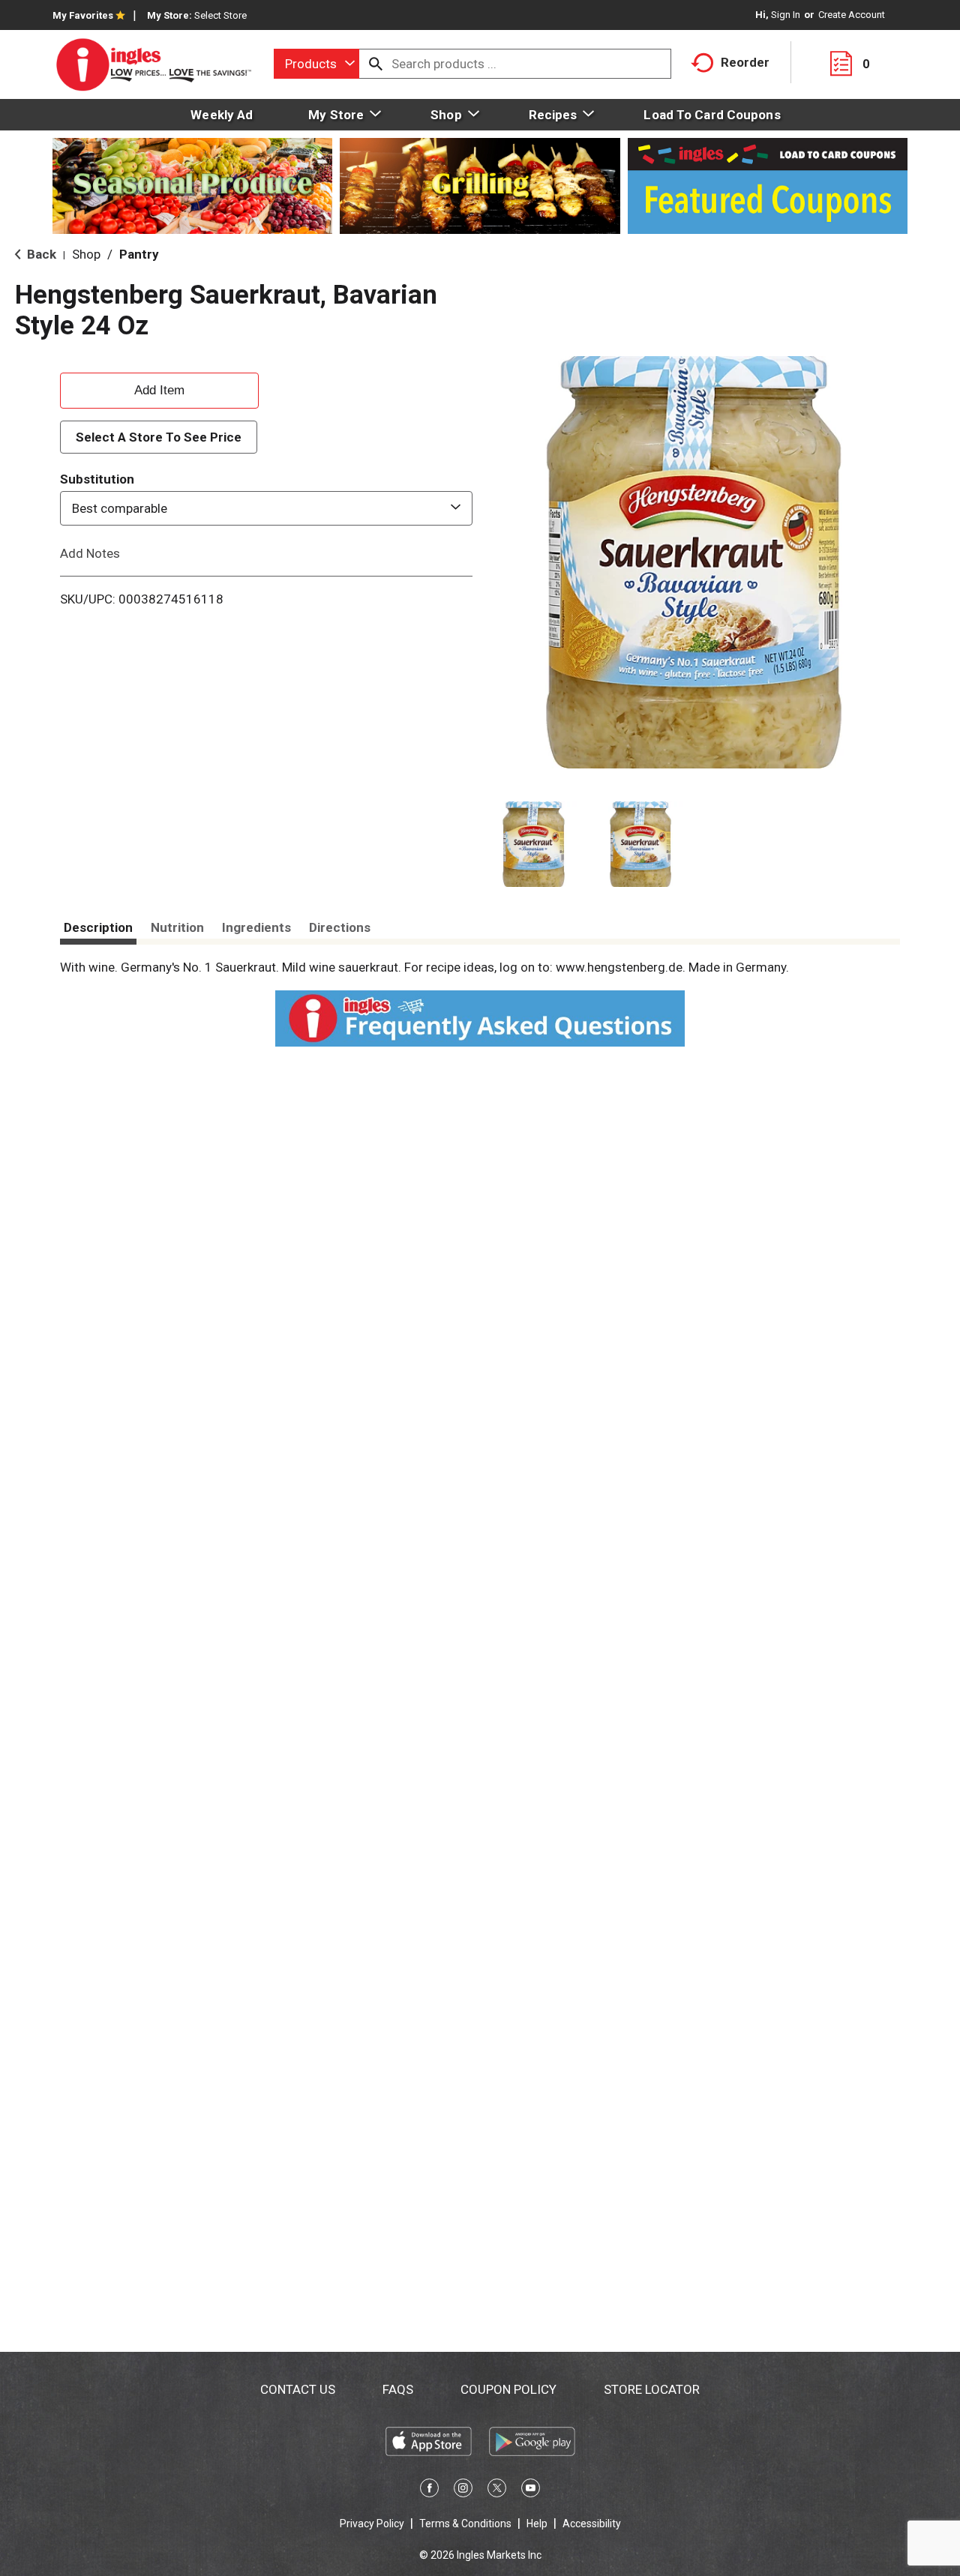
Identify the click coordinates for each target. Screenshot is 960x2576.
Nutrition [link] (177, 927)
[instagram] (463, 2491)
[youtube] (531, 2491)
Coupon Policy (508, 2389)
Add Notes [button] (90, 553)
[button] (534, 845)
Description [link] (98, 927)
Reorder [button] (745, 62)
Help (537, 2524)
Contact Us (298, 2389)
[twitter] (497, 2491)
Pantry (139, 254)
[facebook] (429, 2491)
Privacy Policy (372, 2524)
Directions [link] (340, 927)
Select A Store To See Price (159, 437)
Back (40, 254)
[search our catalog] (376, 64)
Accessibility (592, 2524)
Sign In (786, 15)
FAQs (398, 2389)
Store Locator (652, 2389)
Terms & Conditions (465, 2524)
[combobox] (316, 64)
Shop (86, 254)
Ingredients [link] (256, 927)
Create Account (852, 15)
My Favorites (83, 15)
